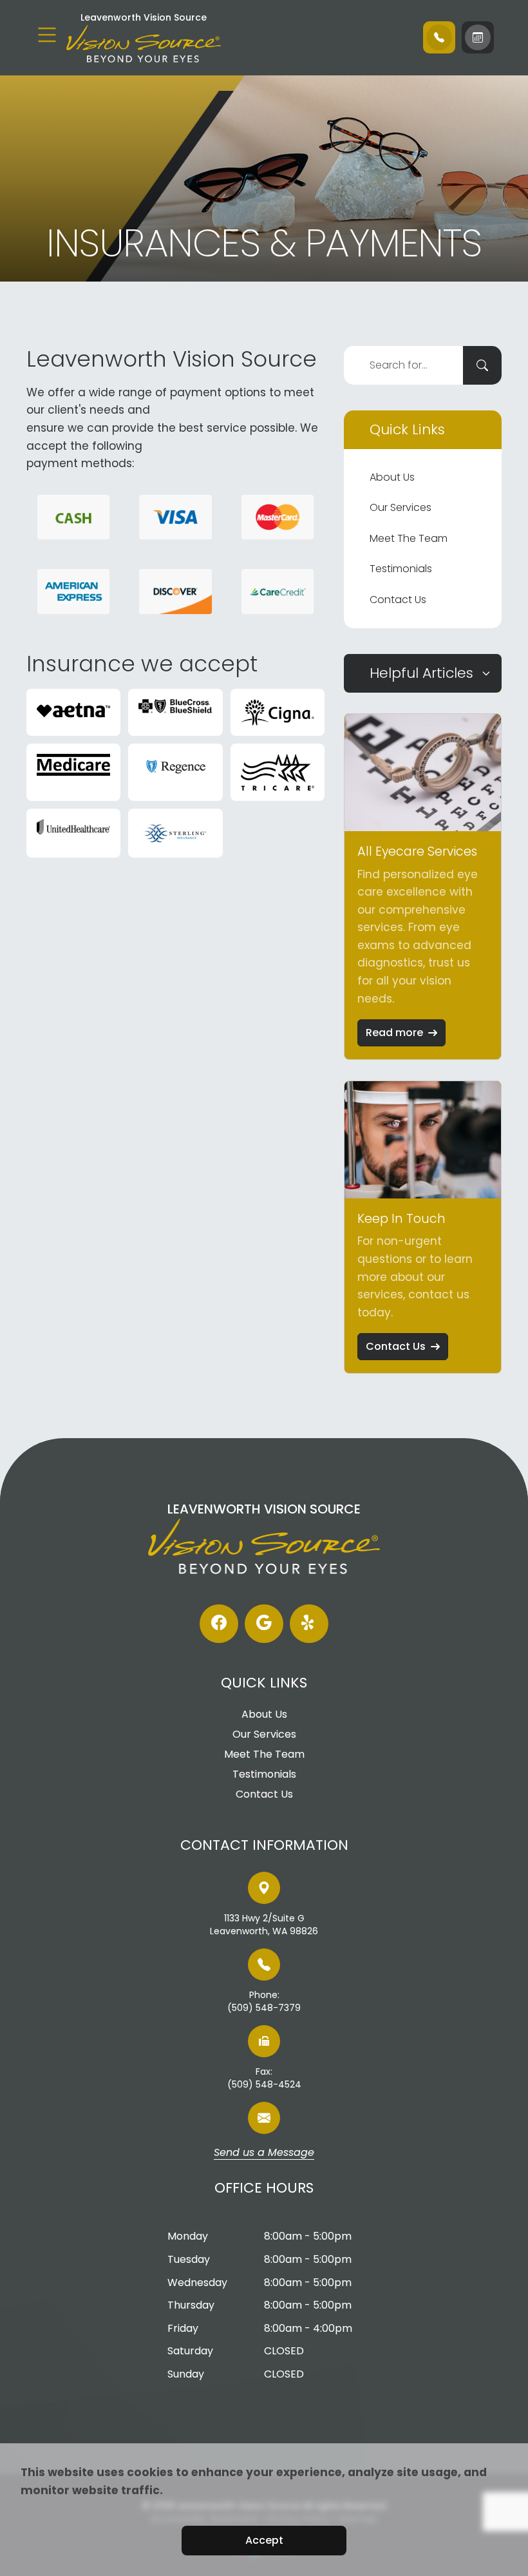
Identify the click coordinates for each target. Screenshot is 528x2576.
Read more (394, 1033)
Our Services (401, 507)
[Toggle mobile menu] (47, 35)
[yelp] (309, 1624)
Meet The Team (409, 538)
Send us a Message (264, 2153)
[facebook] (219, 1624)
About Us (392, 477)
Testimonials (401, 569)
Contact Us (398, 600)
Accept (264, 2540)
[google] (264, 1624)
